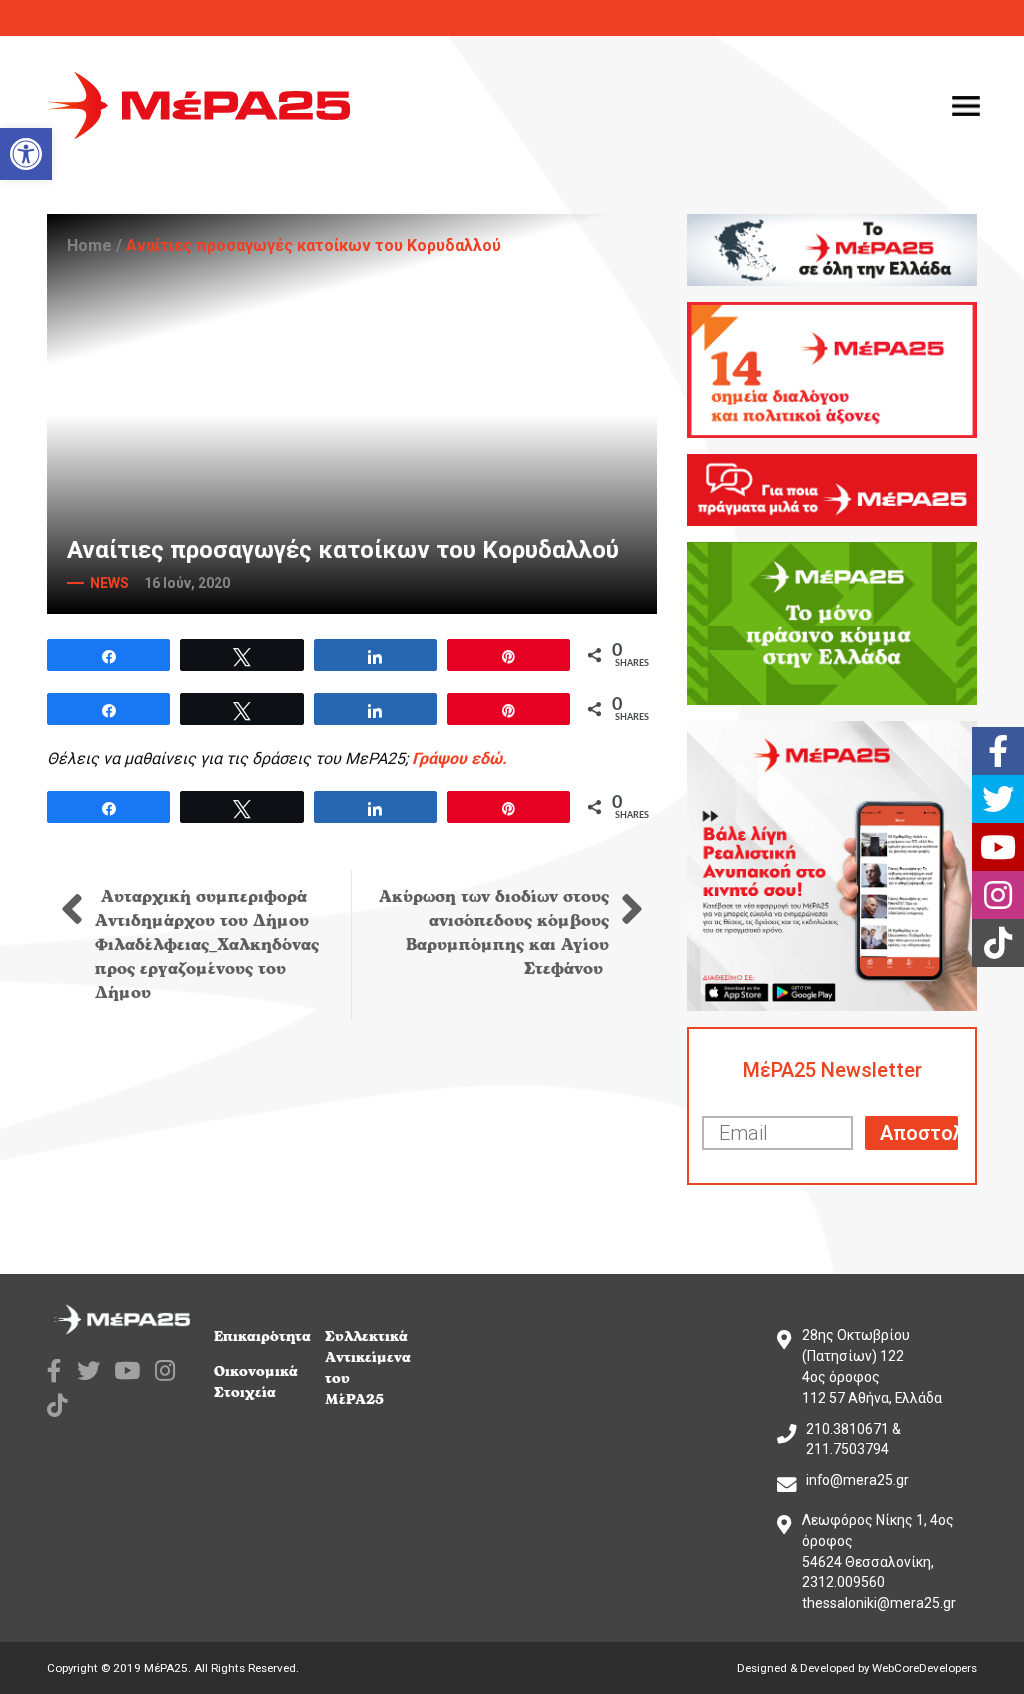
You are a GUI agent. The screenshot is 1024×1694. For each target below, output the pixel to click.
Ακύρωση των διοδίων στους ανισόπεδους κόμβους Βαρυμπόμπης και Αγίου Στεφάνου (494, 933)
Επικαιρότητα (262, 1336)
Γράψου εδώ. (459, 758)
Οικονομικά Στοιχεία (256, 1382)
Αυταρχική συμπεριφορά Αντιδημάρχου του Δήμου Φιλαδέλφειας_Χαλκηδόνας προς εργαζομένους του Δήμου (207, 945)
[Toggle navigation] (966, 106)
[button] (26, 154)
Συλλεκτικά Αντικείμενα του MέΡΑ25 (368, 1368)
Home (89, 245)
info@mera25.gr (857, 1480)
